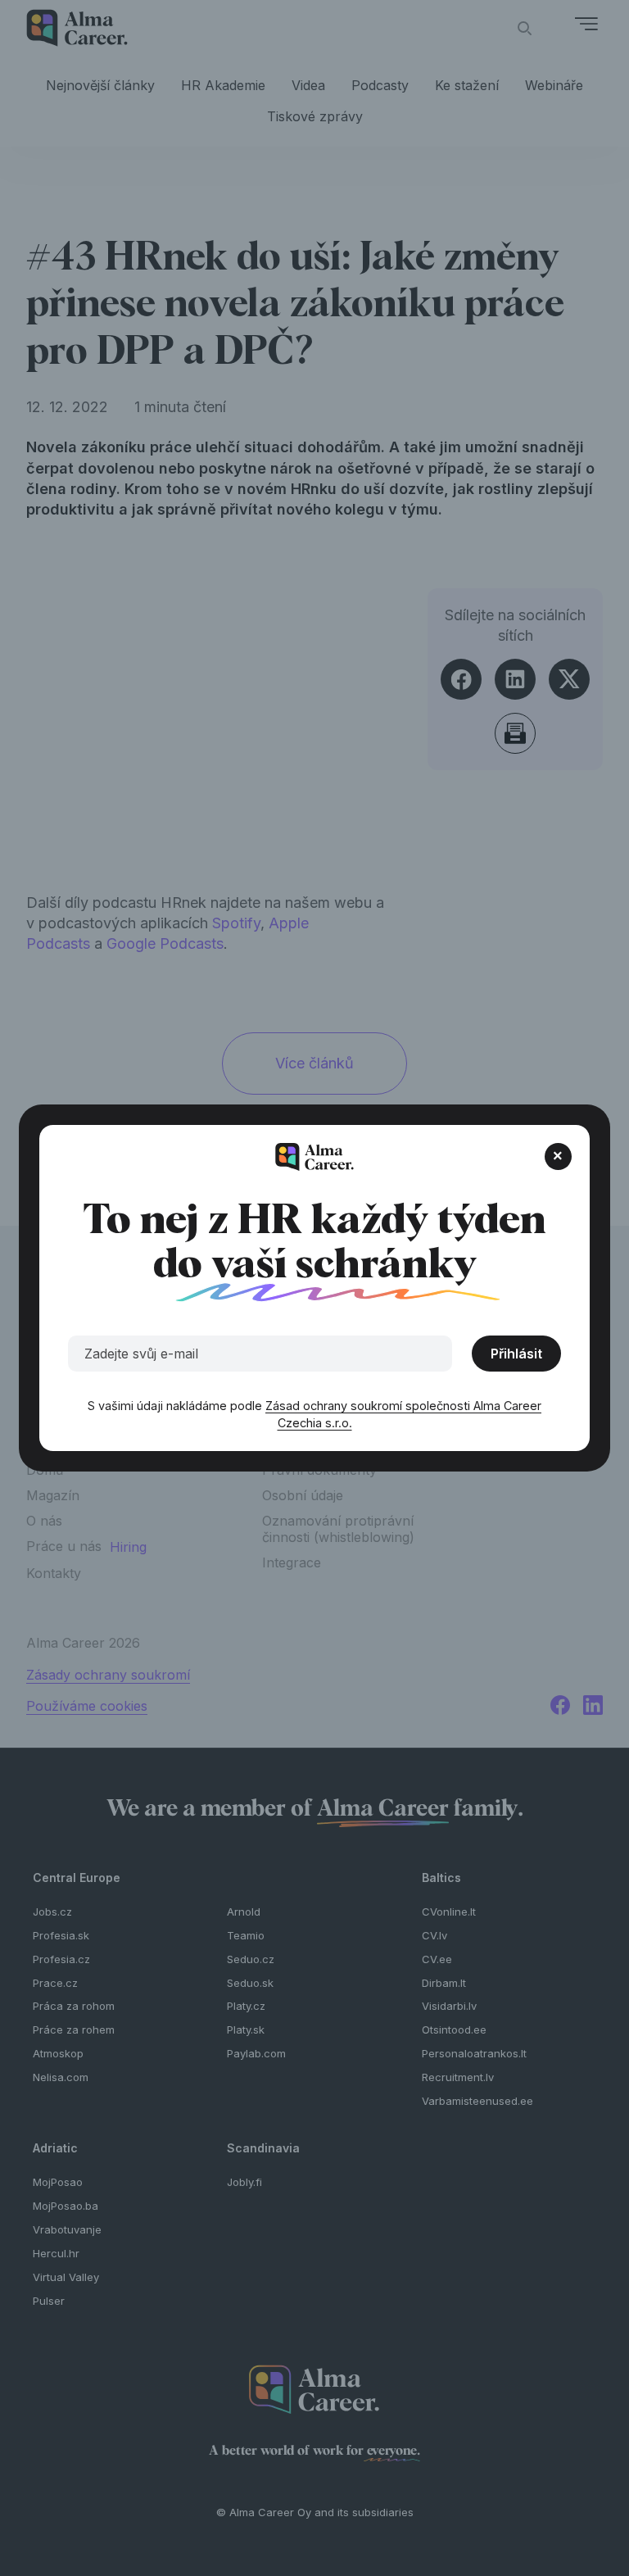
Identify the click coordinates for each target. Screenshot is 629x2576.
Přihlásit (516, 1354)
